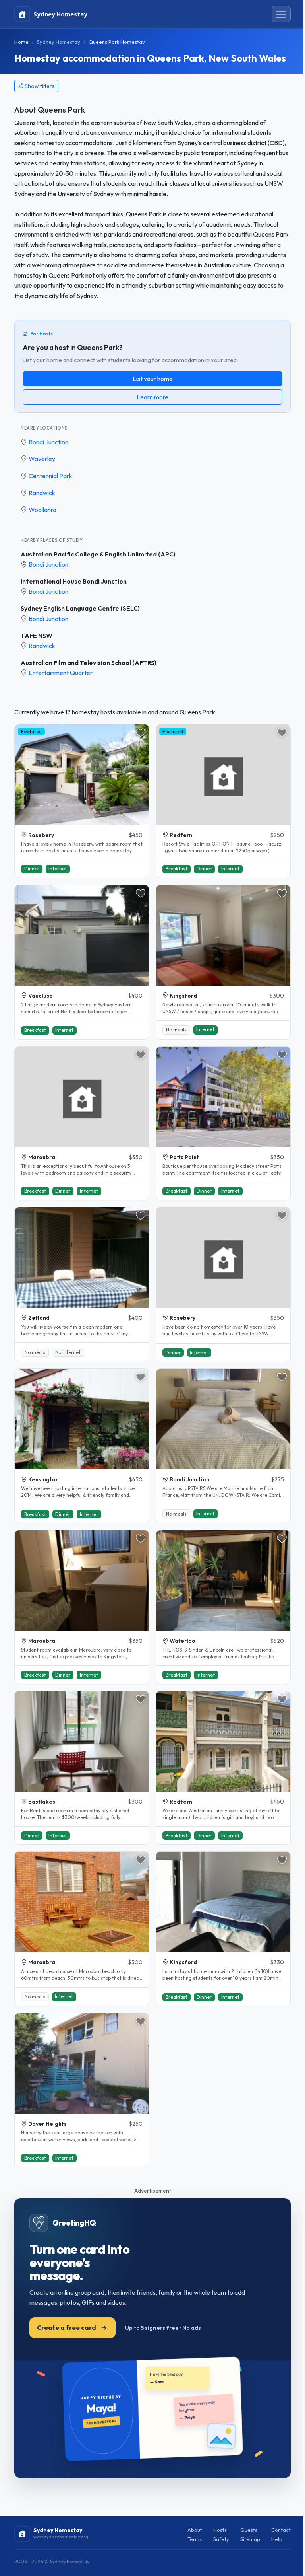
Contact (281, 2530)
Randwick (42, 493)
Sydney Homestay (59, 42)
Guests (249, 2530)
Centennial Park (50, 476)
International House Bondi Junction (74, 581)
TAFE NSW (37, 636)
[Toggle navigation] (281, 14)
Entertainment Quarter (61, 673)
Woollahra (42, 510)
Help (277, 2539)
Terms (195, 2539)
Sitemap (250, 2539)
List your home (153, 379)
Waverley (42, 459)
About (195, 2530)
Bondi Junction (48, 442)
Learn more (152, 397)
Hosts (220, 2530)
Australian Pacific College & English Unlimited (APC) (98, 554)
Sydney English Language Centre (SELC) (80, 608)
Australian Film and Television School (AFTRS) (89, 663)
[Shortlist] (141, 733)
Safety (221, 2539)
